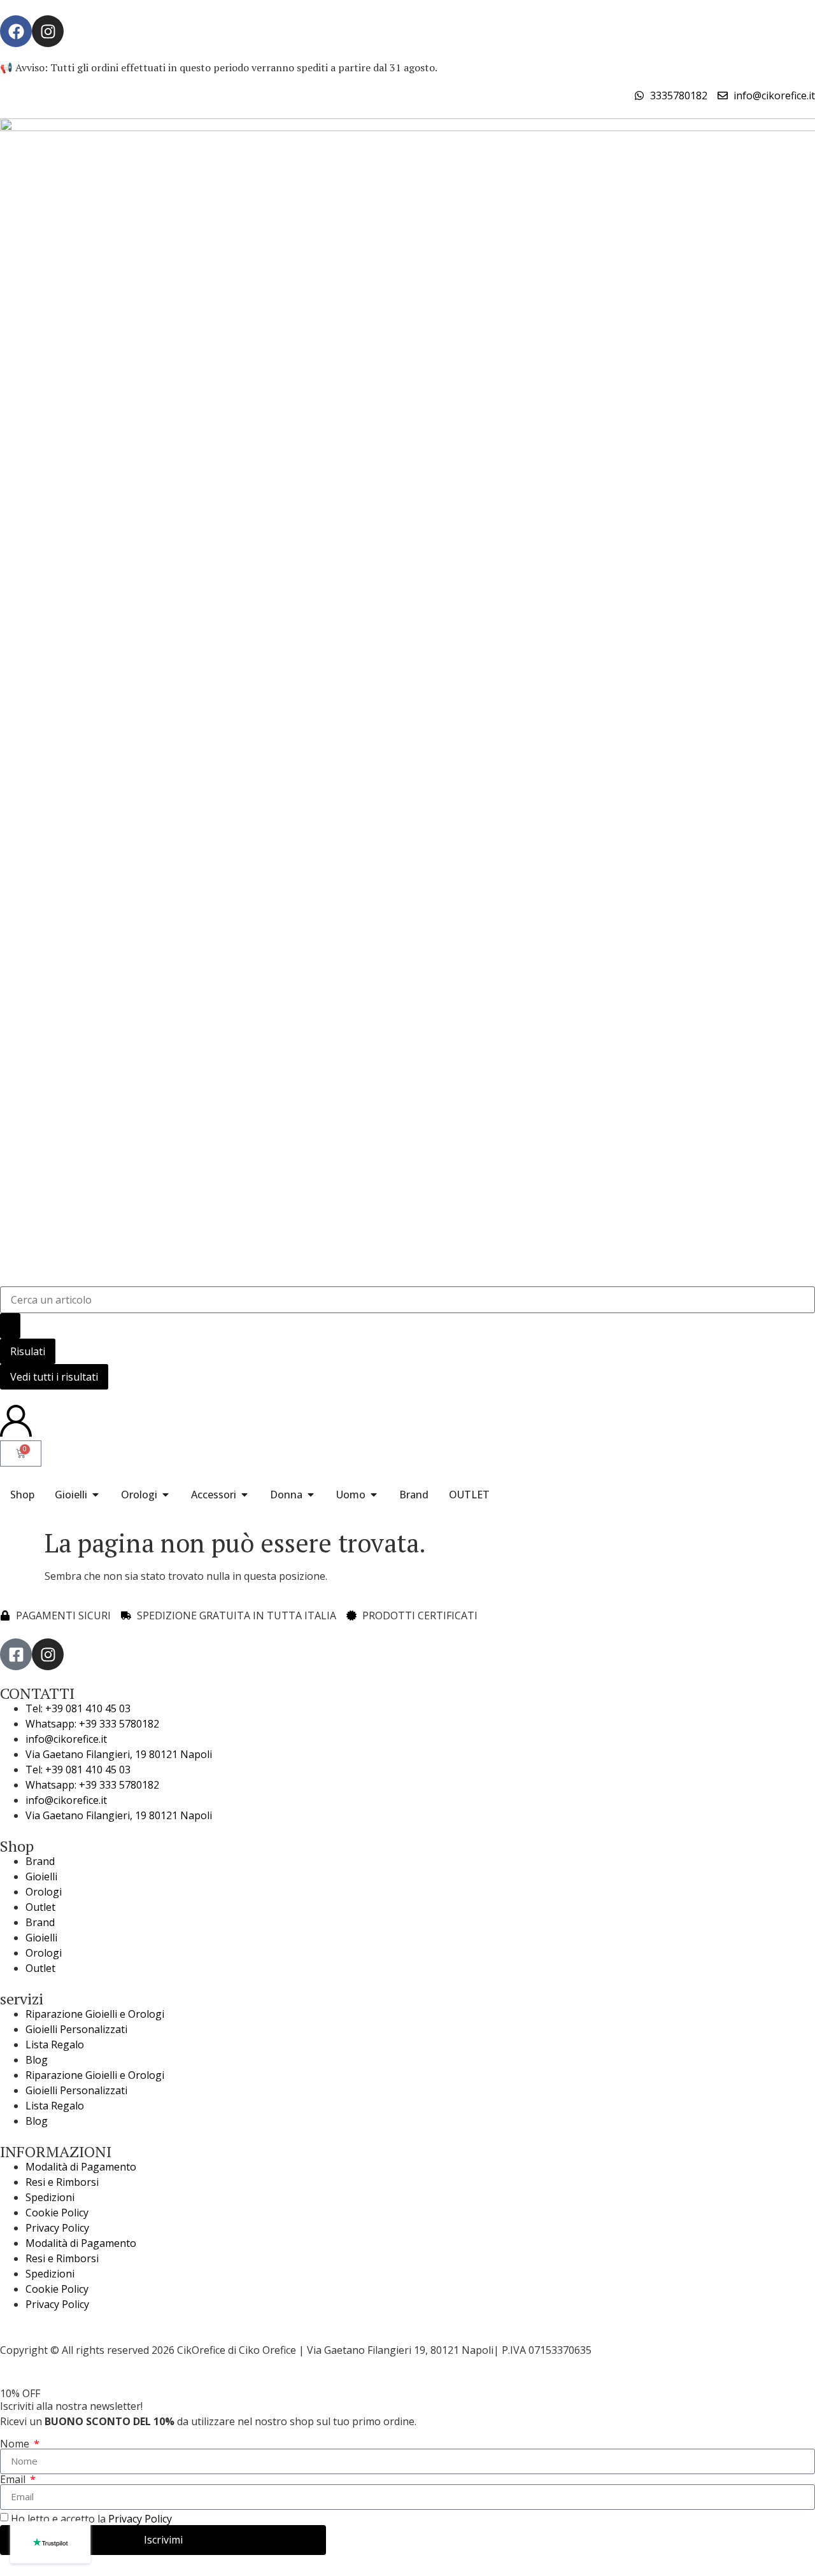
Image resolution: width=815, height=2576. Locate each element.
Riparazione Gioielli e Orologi (95, 2014)
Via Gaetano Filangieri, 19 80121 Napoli (119, 1754)
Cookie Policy (57, 2213)
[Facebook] (16, 31)
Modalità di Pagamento (81, 2167)
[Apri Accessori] (244, 1495)
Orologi (44, 1892)
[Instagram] (48, 31)
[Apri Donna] (311, 1495)
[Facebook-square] (16, 1654)
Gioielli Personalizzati (76, 2029)
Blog (37, 2060)
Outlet (40, 1907)
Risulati (28, 1351)
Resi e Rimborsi (62, 2182)
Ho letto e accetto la (91, 2519)
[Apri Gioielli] (96, 1495)
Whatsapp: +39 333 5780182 (92, 1724)
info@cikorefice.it (66, 1739)
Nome (16, 2444)
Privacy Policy (57, 2228)
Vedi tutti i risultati (54, 1377)
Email (14, 2479)
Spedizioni (50, 2197)
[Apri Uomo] (374, 1495)
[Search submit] (10, 1326)
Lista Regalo (55, 2045)
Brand (40, 1861)
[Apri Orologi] (166, 1495)
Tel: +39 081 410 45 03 (78, 1708)
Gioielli (41, 1876)
